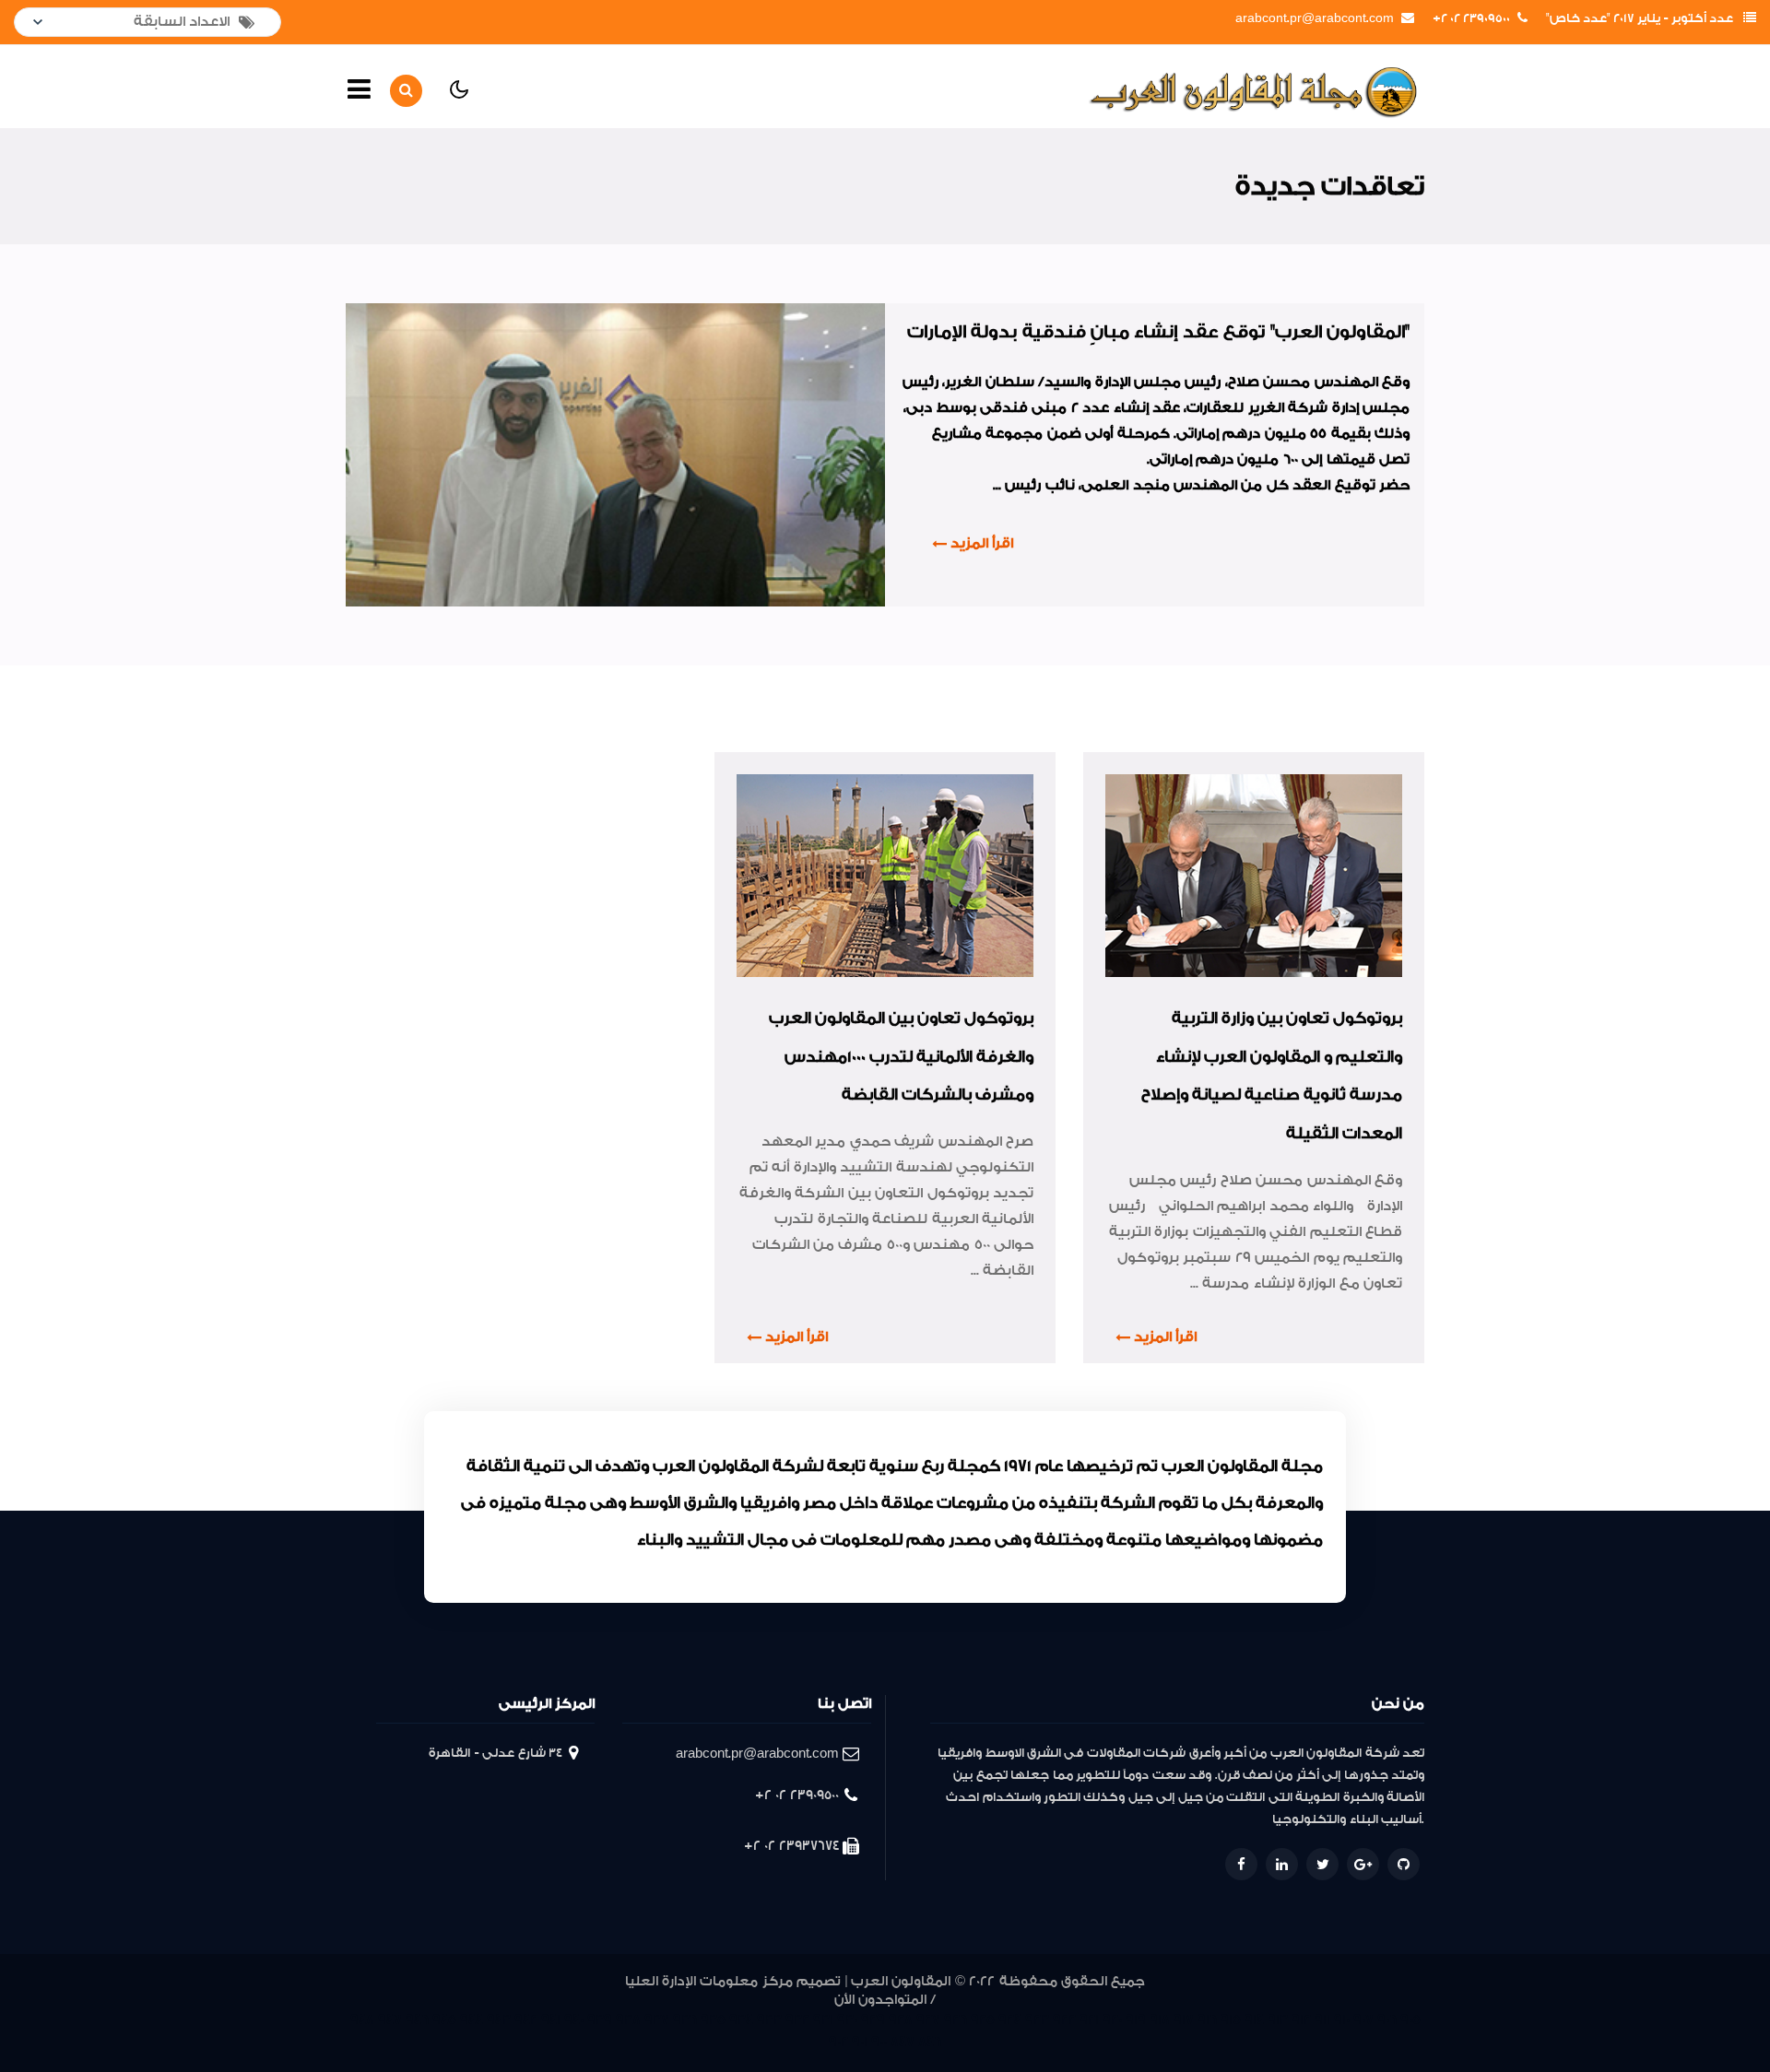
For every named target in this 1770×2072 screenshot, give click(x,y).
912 (1301, 2020)
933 (769, 2020)
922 (1064, 2020)
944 (472, 2020)
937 (657, 2020)
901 (860, 2042)
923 (1037, 2020)
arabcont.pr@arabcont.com (1315, 18)
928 (901, 2020)
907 (1363, 2020)
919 (1136, 2020)
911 (1322, 2020)
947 (390, 2020)
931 (823, 2020)
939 (600, 2020)
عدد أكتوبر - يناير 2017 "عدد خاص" (1640, 18)
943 (499, 2020)
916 (1207, 2020)
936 (685, 2020)
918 (1160, 2020)
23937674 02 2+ (791, 1846)
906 (1387, 2020)
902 (838, 2042)
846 (930, 2042)
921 (1089, 2020)
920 (1112, 2020)
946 (417, 2020)
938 (628, 2020)
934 (741, 2020)
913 (1278, 2020)
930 (847, 2020)
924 (1010, 2020)
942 (526, 2020)
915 (1231, 2020)
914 (1254, 2020)
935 (713, 2020)
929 (873, 2020)
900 (879, 2042)
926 (956, 2020)
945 (444, 2020)
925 (983, 2020)
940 (574, 2020)
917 (1184, 2020)
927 (928, 2020)
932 (797, 2020)
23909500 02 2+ (1471, 18)
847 (903, 2042)
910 (1342, 2020)
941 (551, 2020)
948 (362, 2020)
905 (1410, 2020)
